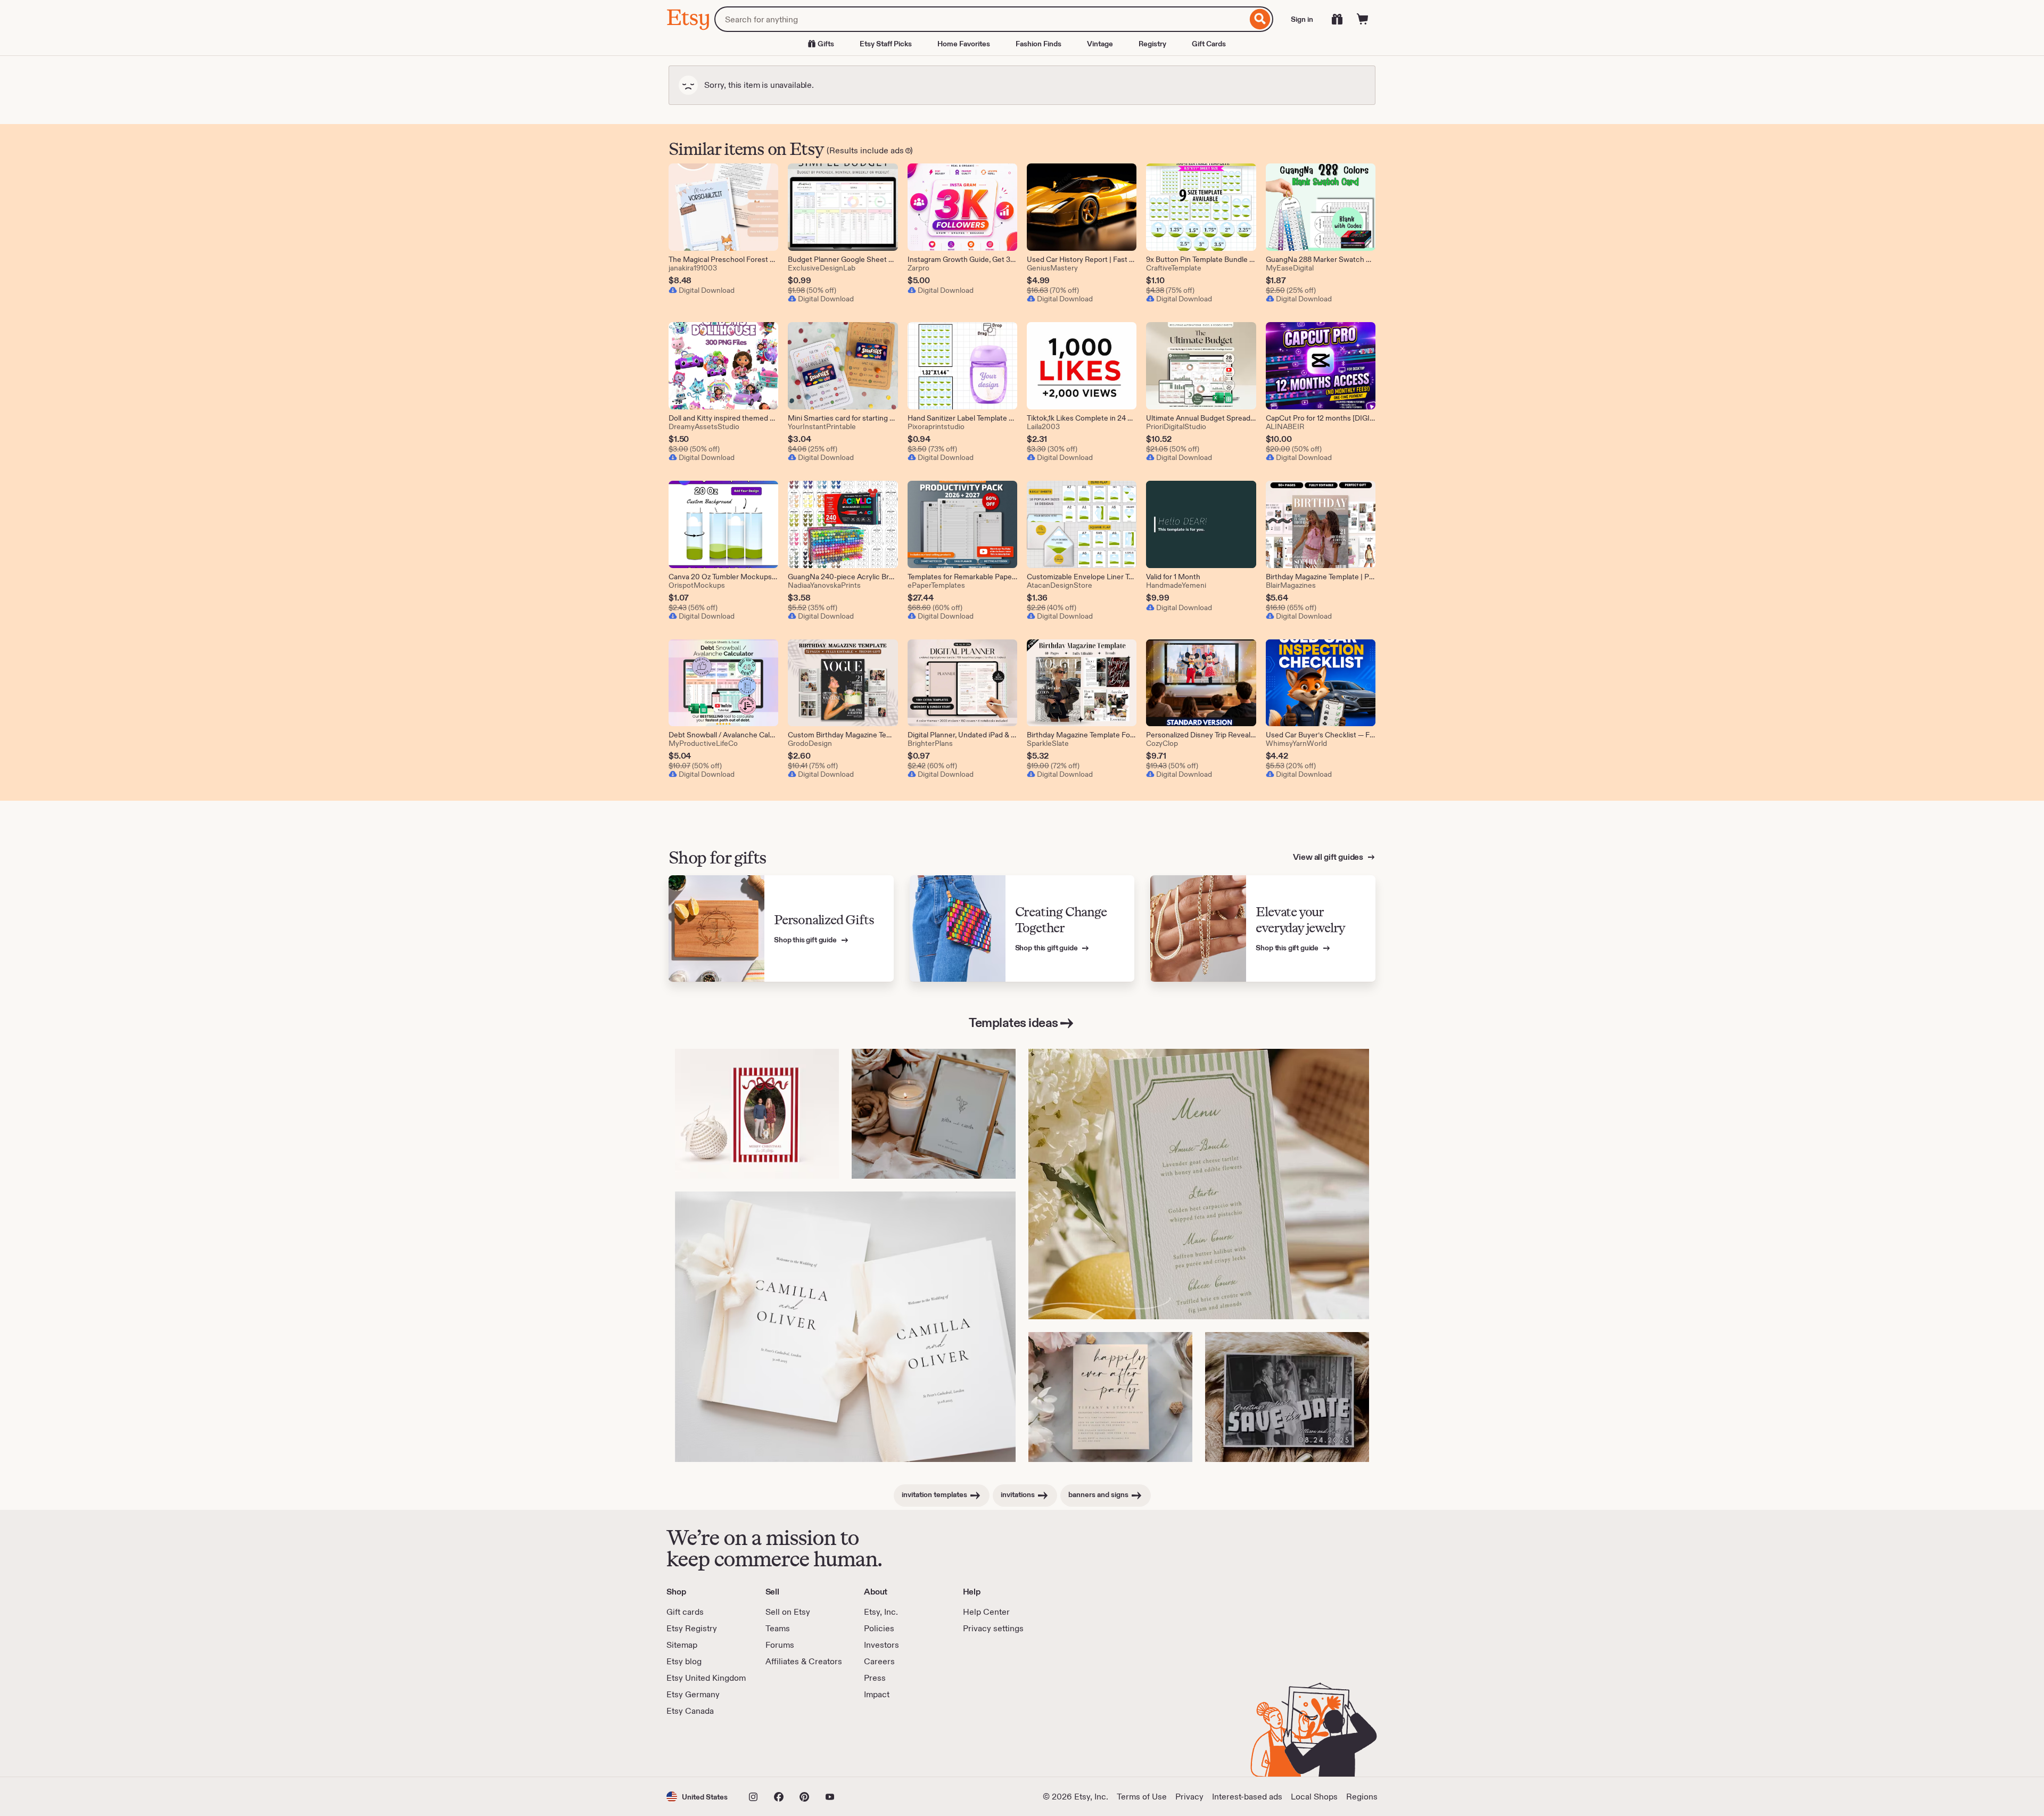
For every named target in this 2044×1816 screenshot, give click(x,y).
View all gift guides (1329, 857)
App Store (702, 1747)
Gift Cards (1209, 44)
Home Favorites (964, 44)
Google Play (783, 1747)
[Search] (1260, 19)
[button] (697, 1797)
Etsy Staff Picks (886, 44)
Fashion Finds (1039, 44)
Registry (1152, 44)
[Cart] (1363, 19)
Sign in (1302, 19)
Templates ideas (1013, 1022)
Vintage (1100, 44)
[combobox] (981, 19)
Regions (1362, 1797)
